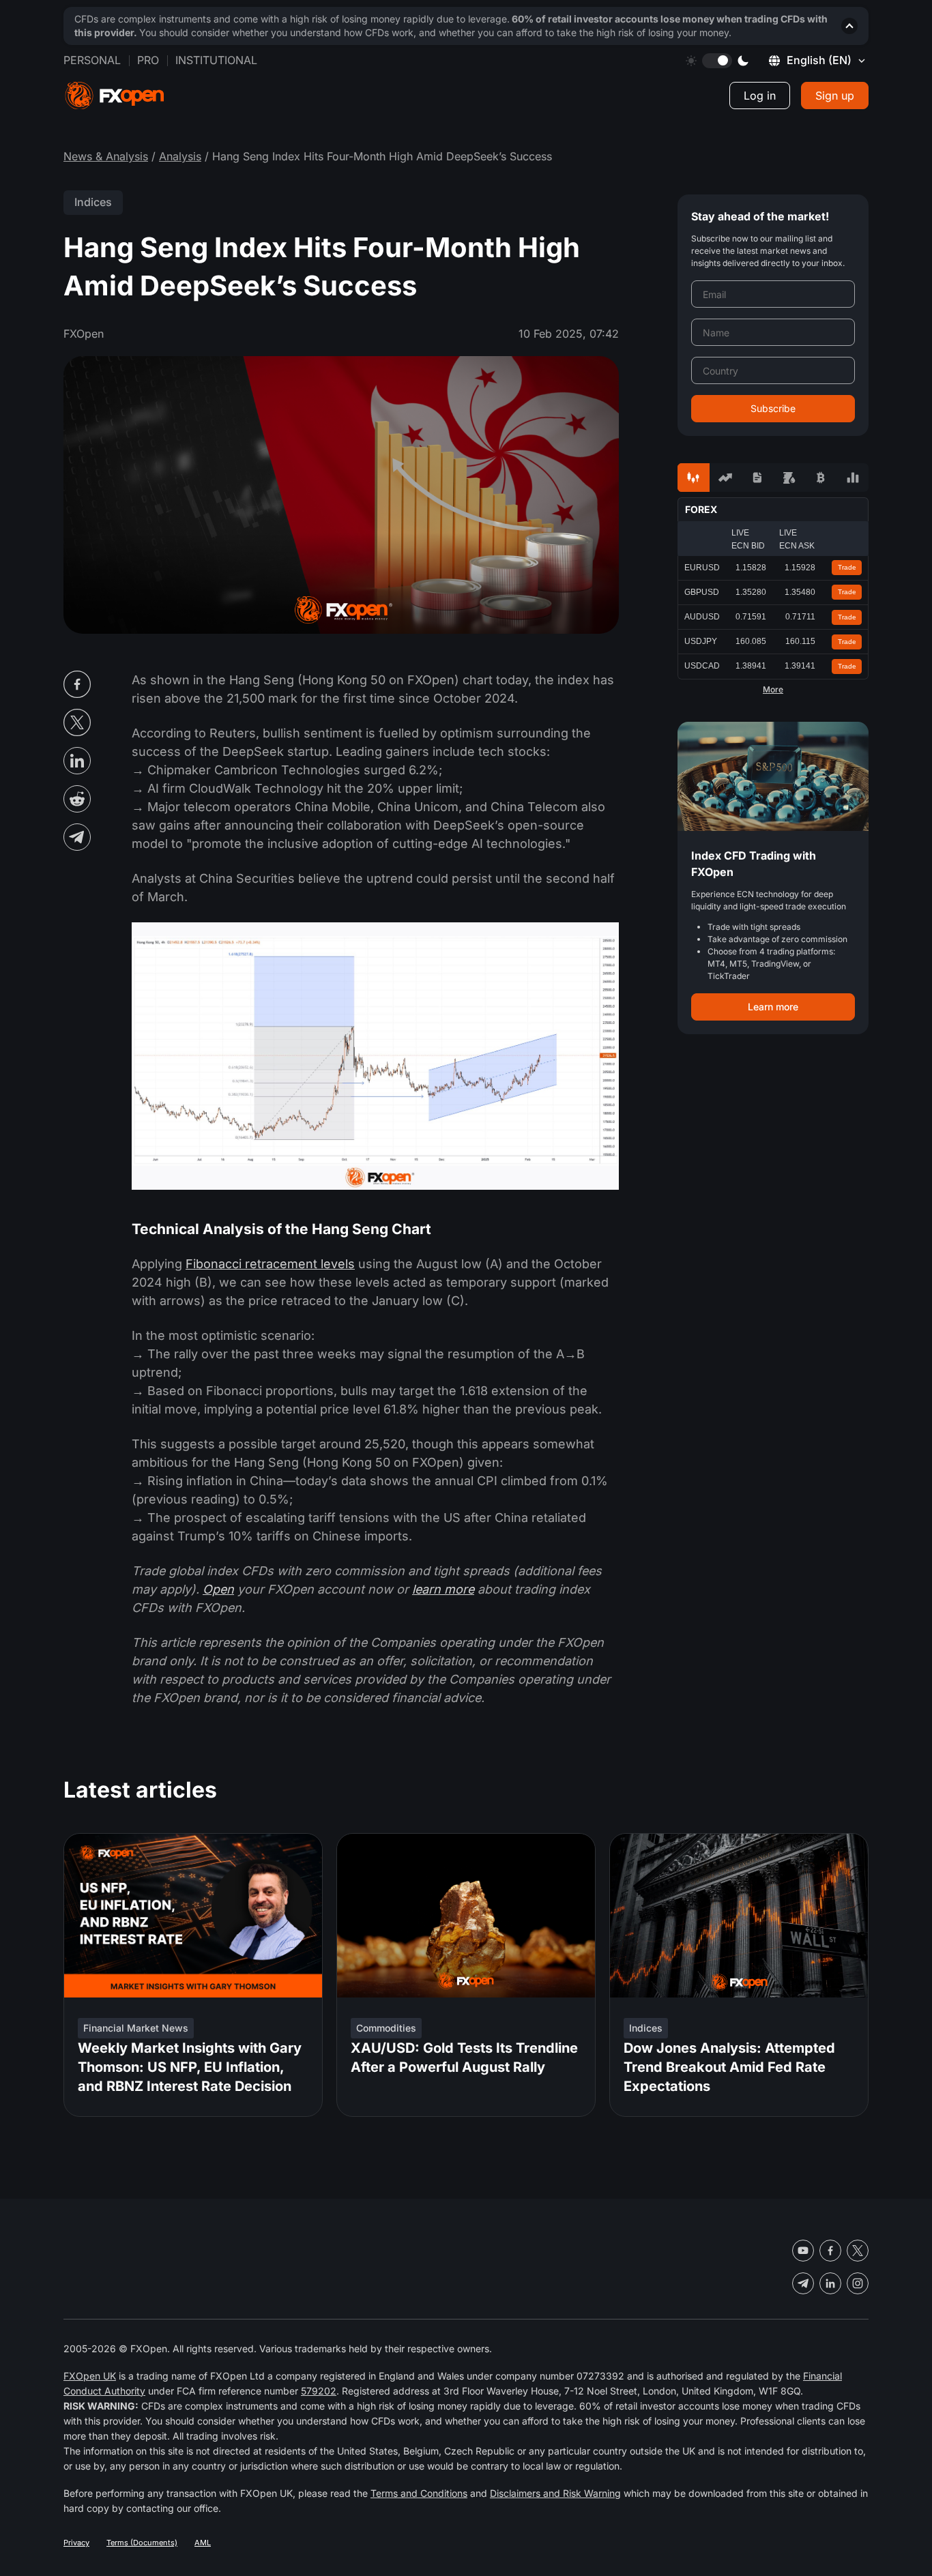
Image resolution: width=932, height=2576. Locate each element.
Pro (148, 60)
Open (218, 1589)
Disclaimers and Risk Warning (555, 2493)
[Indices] (853, 478)
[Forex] (694, 478)
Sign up (835, 96)
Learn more (773, 1007)
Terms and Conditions (419, 2493)
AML (203, 2543)
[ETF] (757, 478)
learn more (443, 1589)
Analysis (180, 156)
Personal (92, 60)
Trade (847, 567)
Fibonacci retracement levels (270, 1264)
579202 (319, 2391)
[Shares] (726, 478)
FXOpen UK (90, 2376)
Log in (760, 96)
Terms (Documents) (142, 2543)
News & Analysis (106, 156)
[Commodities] (789, 478)
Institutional (216, 60)
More (773, 690)
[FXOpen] (115, 96)
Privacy (76, 2543)
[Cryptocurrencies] (821, 478)
